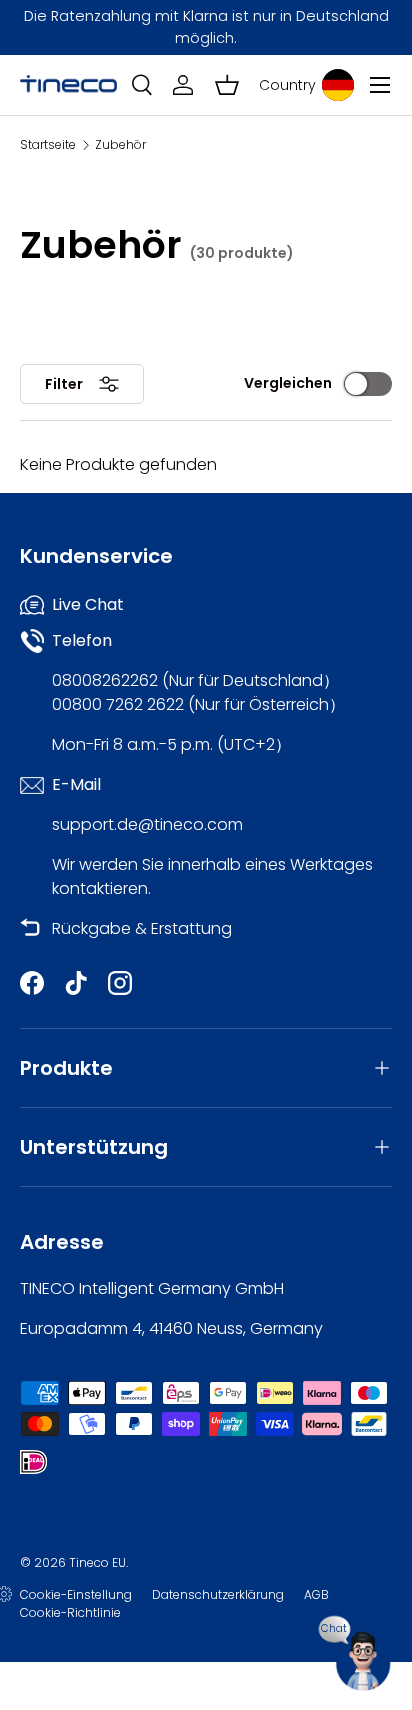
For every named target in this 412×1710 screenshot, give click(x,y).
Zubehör (120, 145)
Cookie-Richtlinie (70, 1612)
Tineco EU (97, 1562)
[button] (227, 85)
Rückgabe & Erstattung (142, 928)
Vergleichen (288, 383)
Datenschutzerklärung (218, 1594)
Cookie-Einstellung (76, 1594)
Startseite (48, 145)
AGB (316, 1594)
